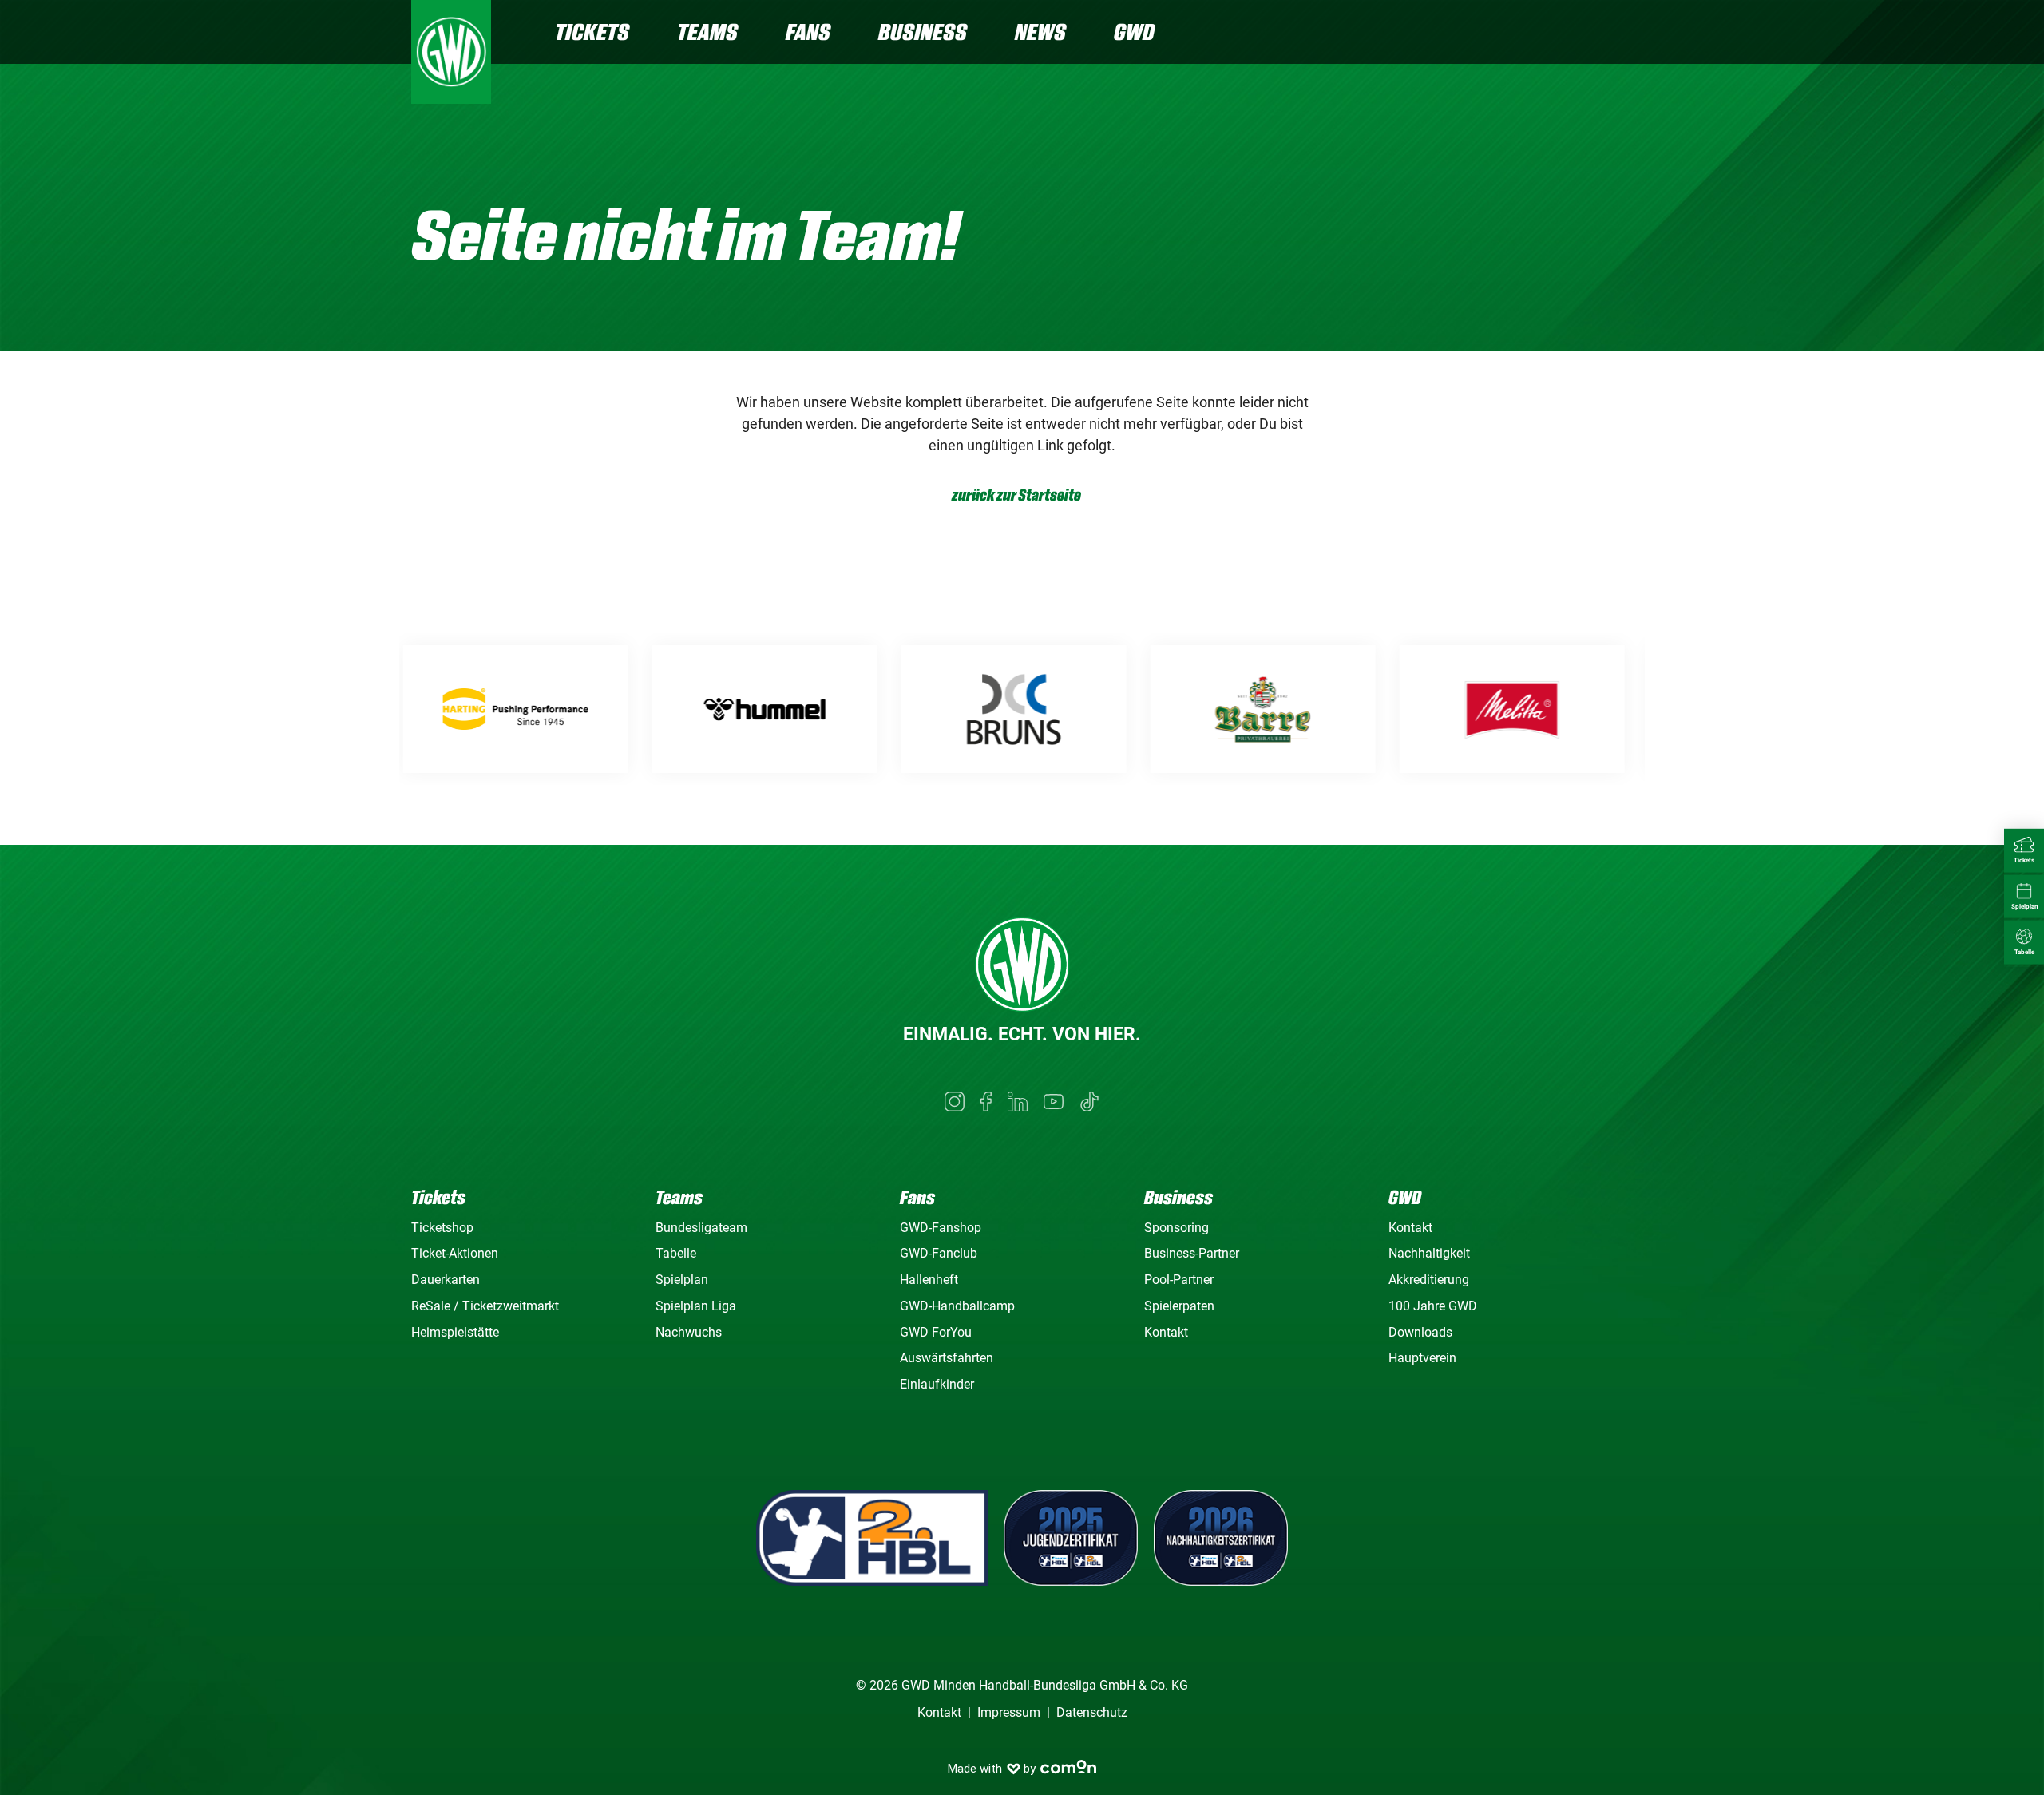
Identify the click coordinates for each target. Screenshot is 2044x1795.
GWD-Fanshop (941, 1228)
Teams (707, 32)
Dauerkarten (446, 1280)
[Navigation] (1620, 34)
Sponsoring (1176, 1228)
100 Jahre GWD (1433, 1306)
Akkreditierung (1429, 1280)
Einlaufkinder (937, 1384)
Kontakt (1166, 1332)
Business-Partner (1192, 1253)
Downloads (1420, 1332)
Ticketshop (442, 1228)
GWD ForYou (936, 1332)
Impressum (1009, 1712)
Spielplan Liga (696, 1306)
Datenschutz (1092, 1712)
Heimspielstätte (455, 1332)
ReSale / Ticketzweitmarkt (485, 1306)
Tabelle (676, 1253)
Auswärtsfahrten (947, 1358)
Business (923, 32)
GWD (1134, 32)
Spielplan (682, 1280)
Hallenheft (929, 1280)
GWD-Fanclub (939, 1253)
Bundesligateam (701, 1228)
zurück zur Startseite (1016, 495)
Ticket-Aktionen (455, 1253)
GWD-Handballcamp (957, 1306)
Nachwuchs (689, 1332)
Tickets (592, 32)
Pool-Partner (1179, 1280)
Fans (808, 32)
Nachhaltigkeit (1429, 1253)
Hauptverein (1422, 1358)
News (1040, 32)
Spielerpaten (1179, 1306)
